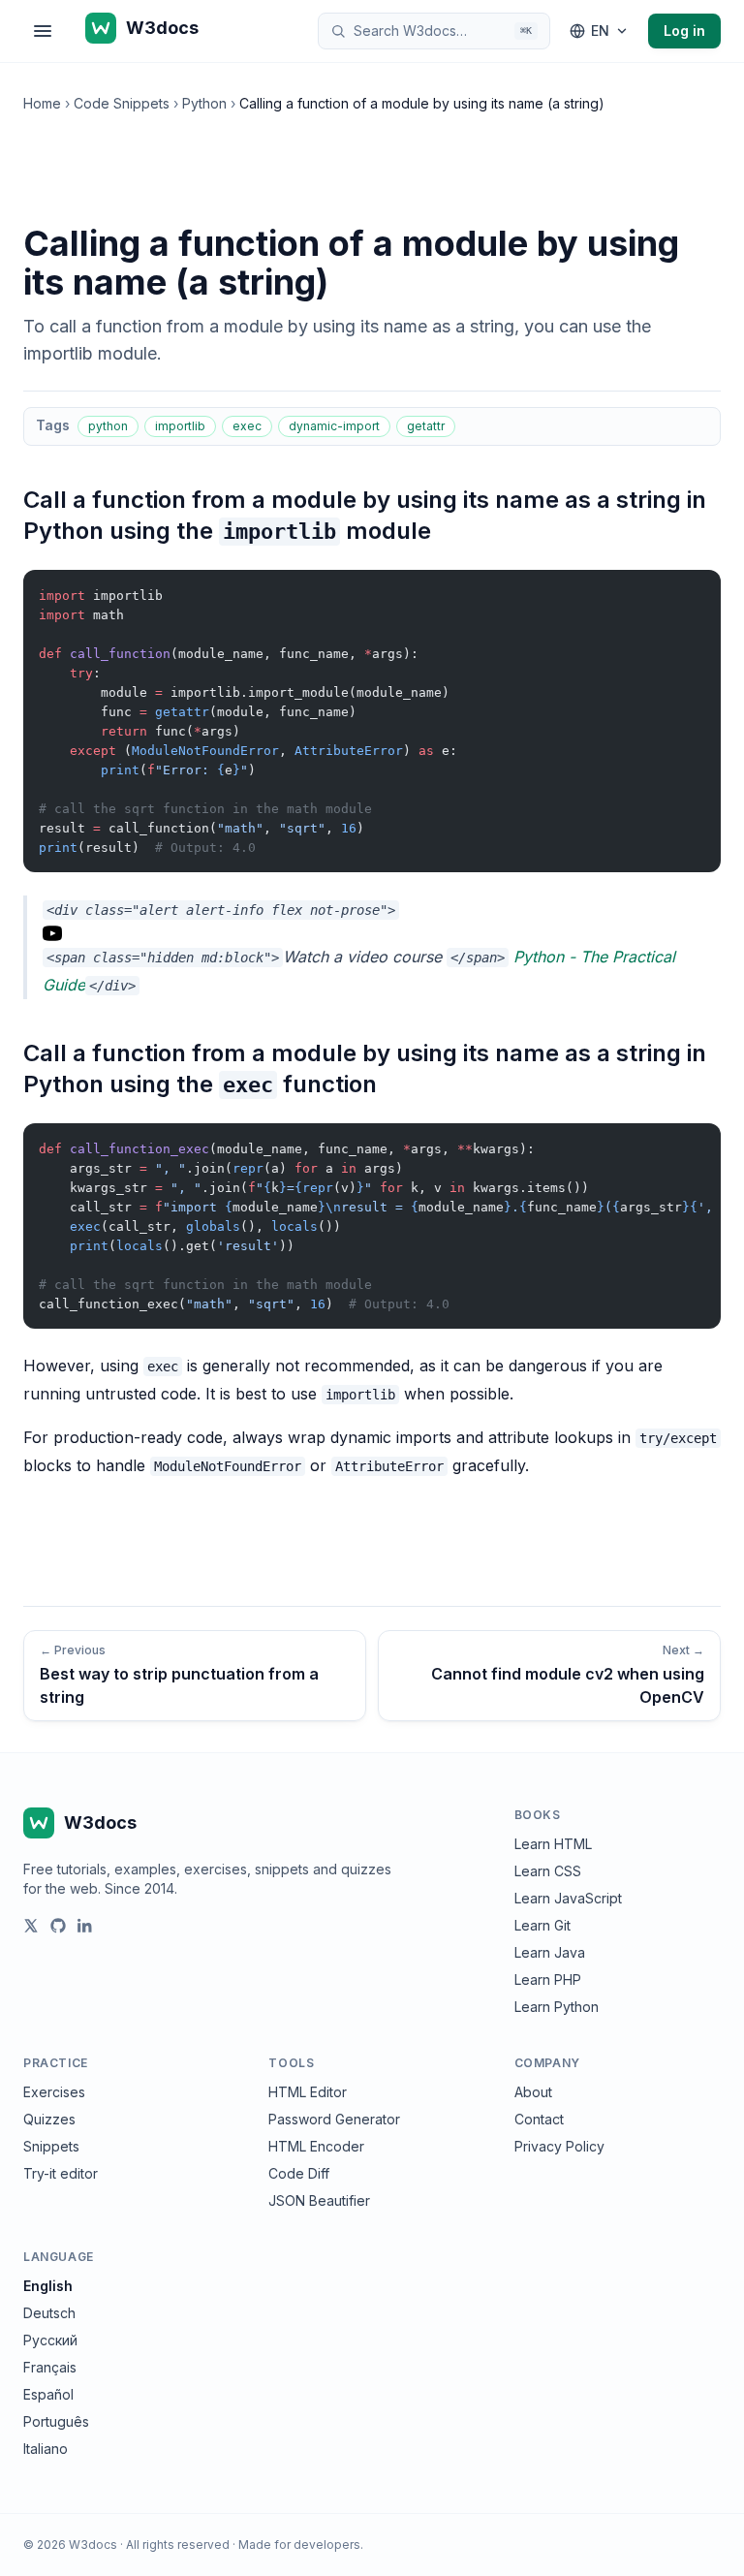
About (533, 2092)
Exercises (54, 2092)
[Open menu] (43, 31)
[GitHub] (58, 1926)
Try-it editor (61, 2173)
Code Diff (299, 2173)
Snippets (51, 2146)
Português (56, 2421)
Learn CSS (548, 1871)
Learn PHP (548, 1979)
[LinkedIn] (85, 1926)
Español (48, 2394)
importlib (180, 426)
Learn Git (542, 1925)
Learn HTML (553, 1844)
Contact (539, 2119)
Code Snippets (122, 103)
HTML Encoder (316, 2146)
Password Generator (334, 2119)
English (48, 2286)
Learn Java (550, 1952)
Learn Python (557, 2007)
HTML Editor (308, 2092)
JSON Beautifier (319, 2200)
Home (42, 103)
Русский (50, 2340)
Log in (684, 31)
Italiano (46, 2449)
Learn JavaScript (568, 1898)
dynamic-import (334, 426)
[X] (31, 1926)
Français (50, 2367)
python (108, 426)
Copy (690, 589)
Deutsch (49, 2313)
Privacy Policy (559, 2146)
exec (247, 426)
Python (204, 103)
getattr (426, 426)
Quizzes (49, 2119)
